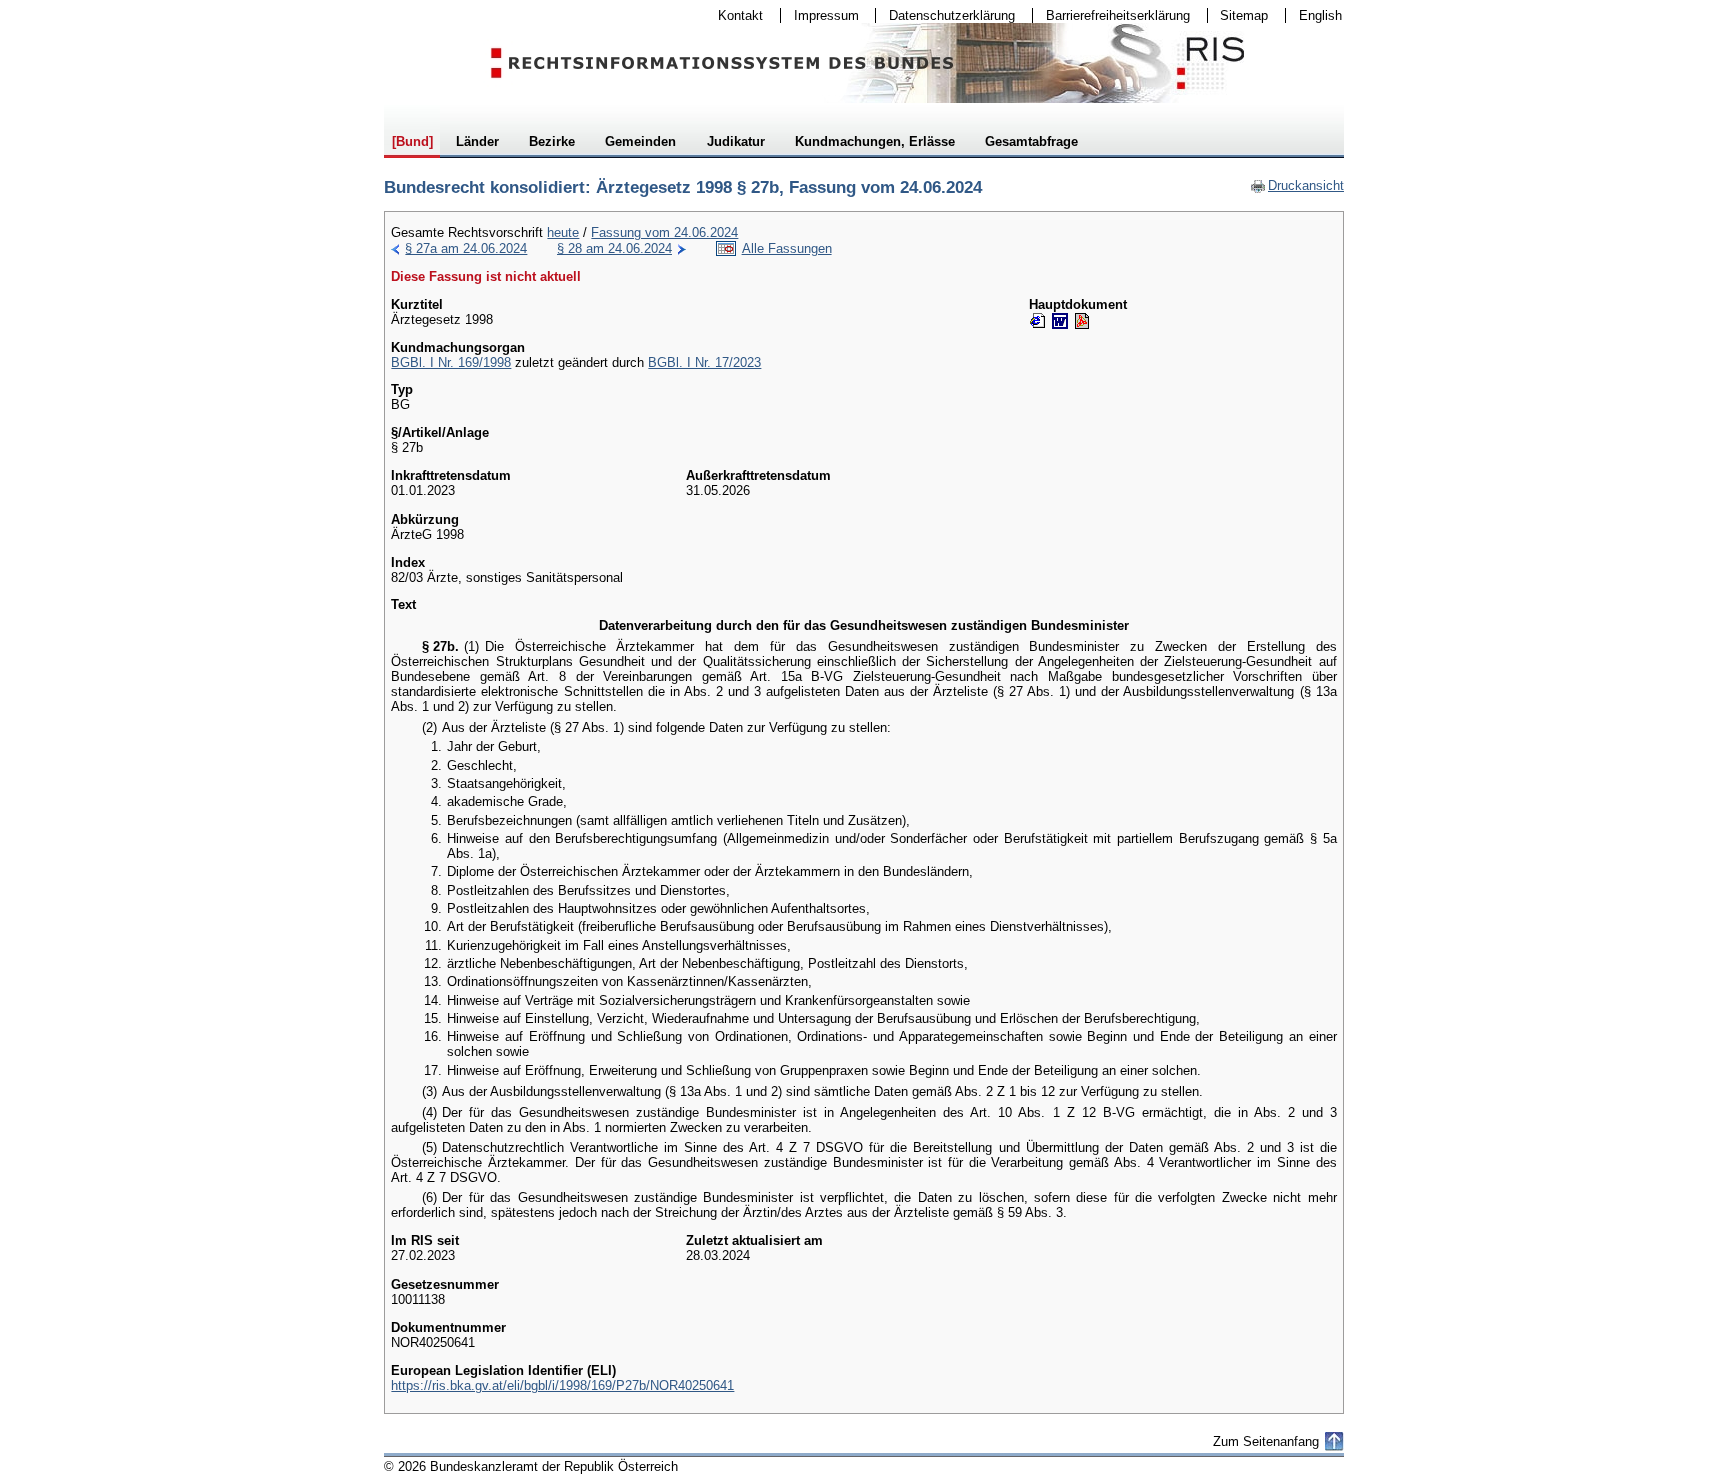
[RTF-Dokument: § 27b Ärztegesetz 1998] (1060, 321)
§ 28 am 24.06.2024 (614, 248)
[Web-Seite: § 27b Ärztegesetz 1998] (1038, 321)
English (1320, 15)
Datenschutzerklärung (945, 15)
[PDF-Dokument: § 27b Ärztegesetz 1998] (1082, 321)
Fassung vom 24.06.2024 (664, 232)
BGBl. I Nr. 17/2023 (704, 362)
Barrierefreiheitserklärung (1111, 15)
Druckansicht (1297, 185)
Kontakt (734, 15)
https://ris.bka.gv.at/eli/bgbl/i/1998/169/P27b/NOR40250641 (562, 1385)
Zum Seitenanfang (1266, 1441)
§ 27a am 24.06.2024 (466, 248)
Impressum (820, 15)
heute (563, 232)
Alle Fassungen (787, 248)
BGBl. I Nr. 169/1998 (451, 362)
